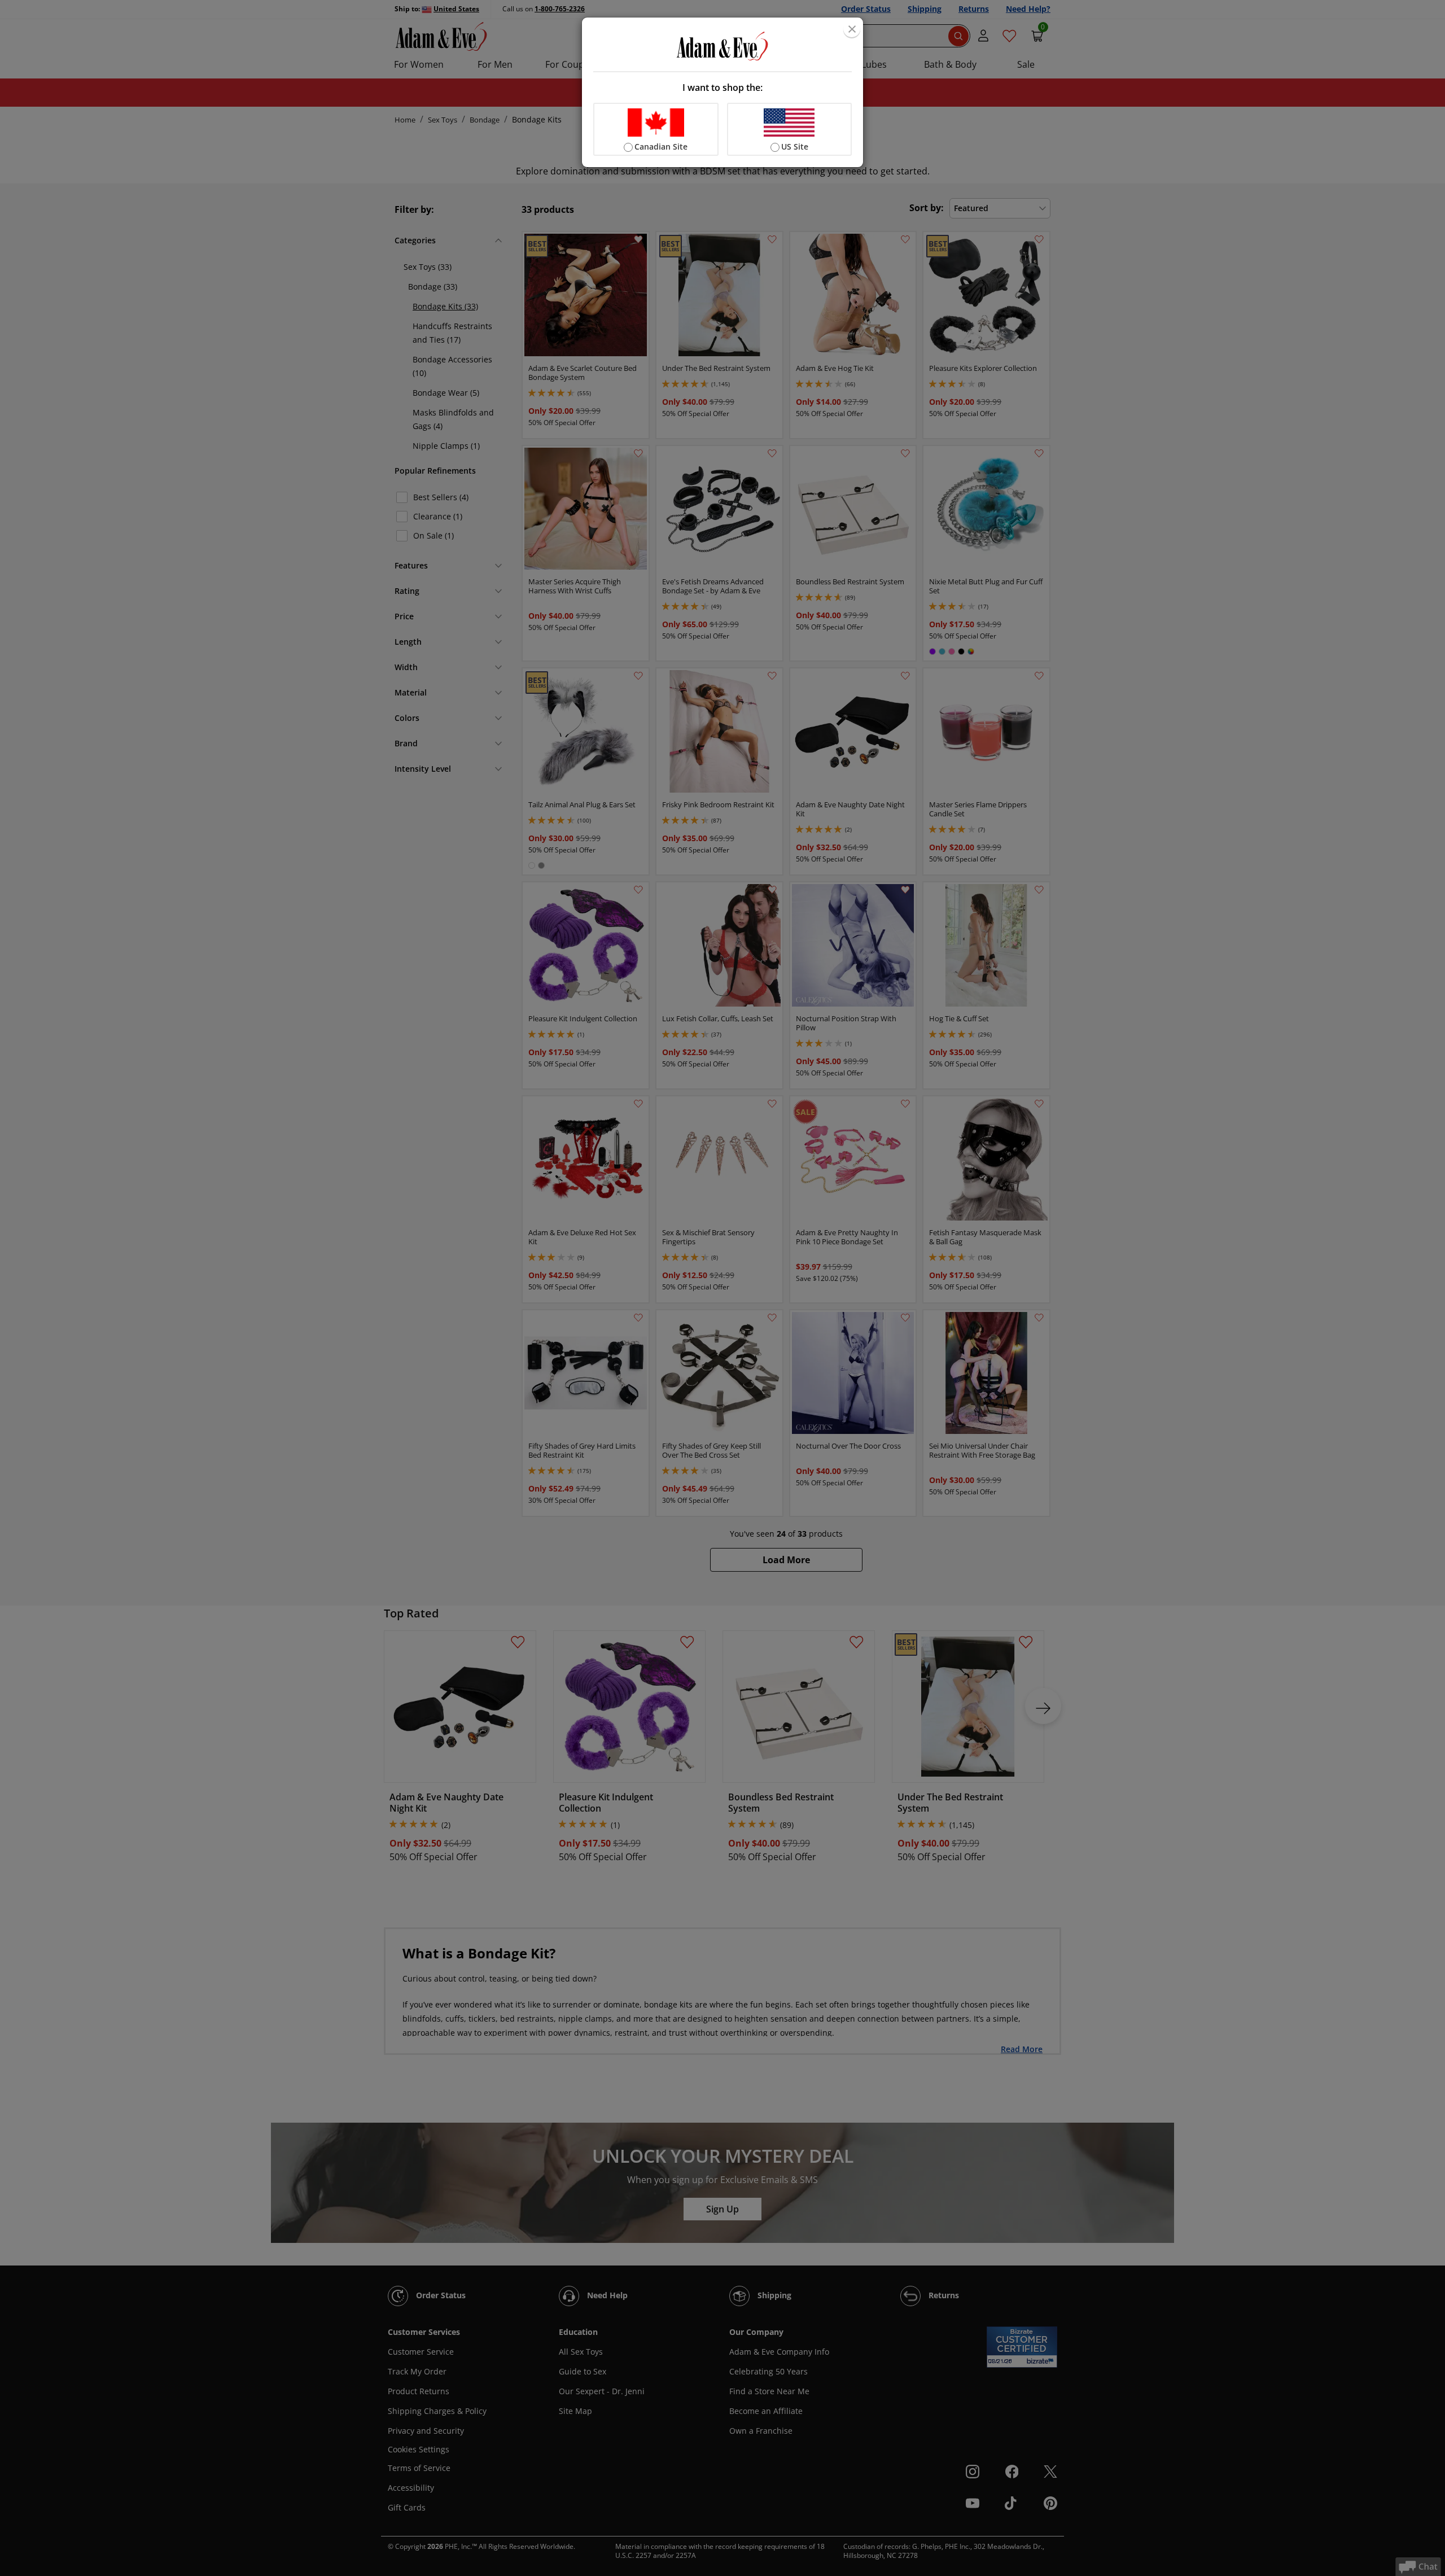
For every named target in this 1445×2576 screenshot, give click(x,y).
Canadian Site (661, 146)
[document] (722, 92)
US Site (795, 146)
